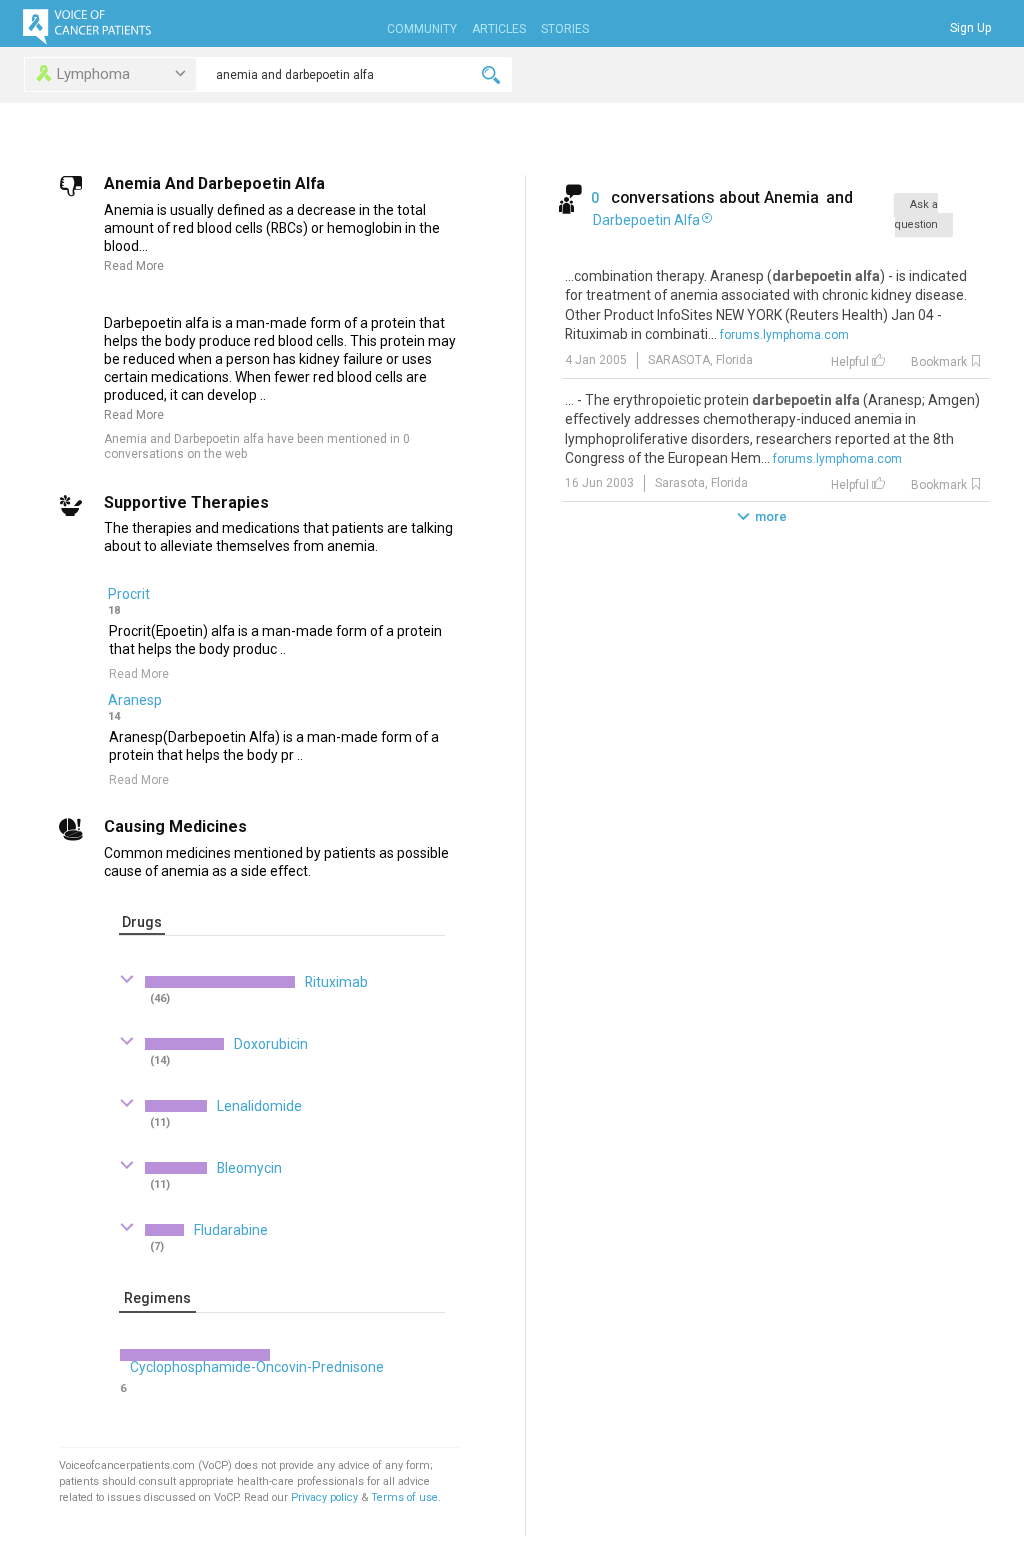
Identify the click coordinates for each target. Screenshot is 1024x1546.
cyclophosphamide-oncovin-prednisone (257, 1367)
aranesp (135, 700)
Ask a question (916, 214)
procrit (129, 594)
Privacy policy (326, 1497)
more (771, 516)
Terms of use (404, 1497)
